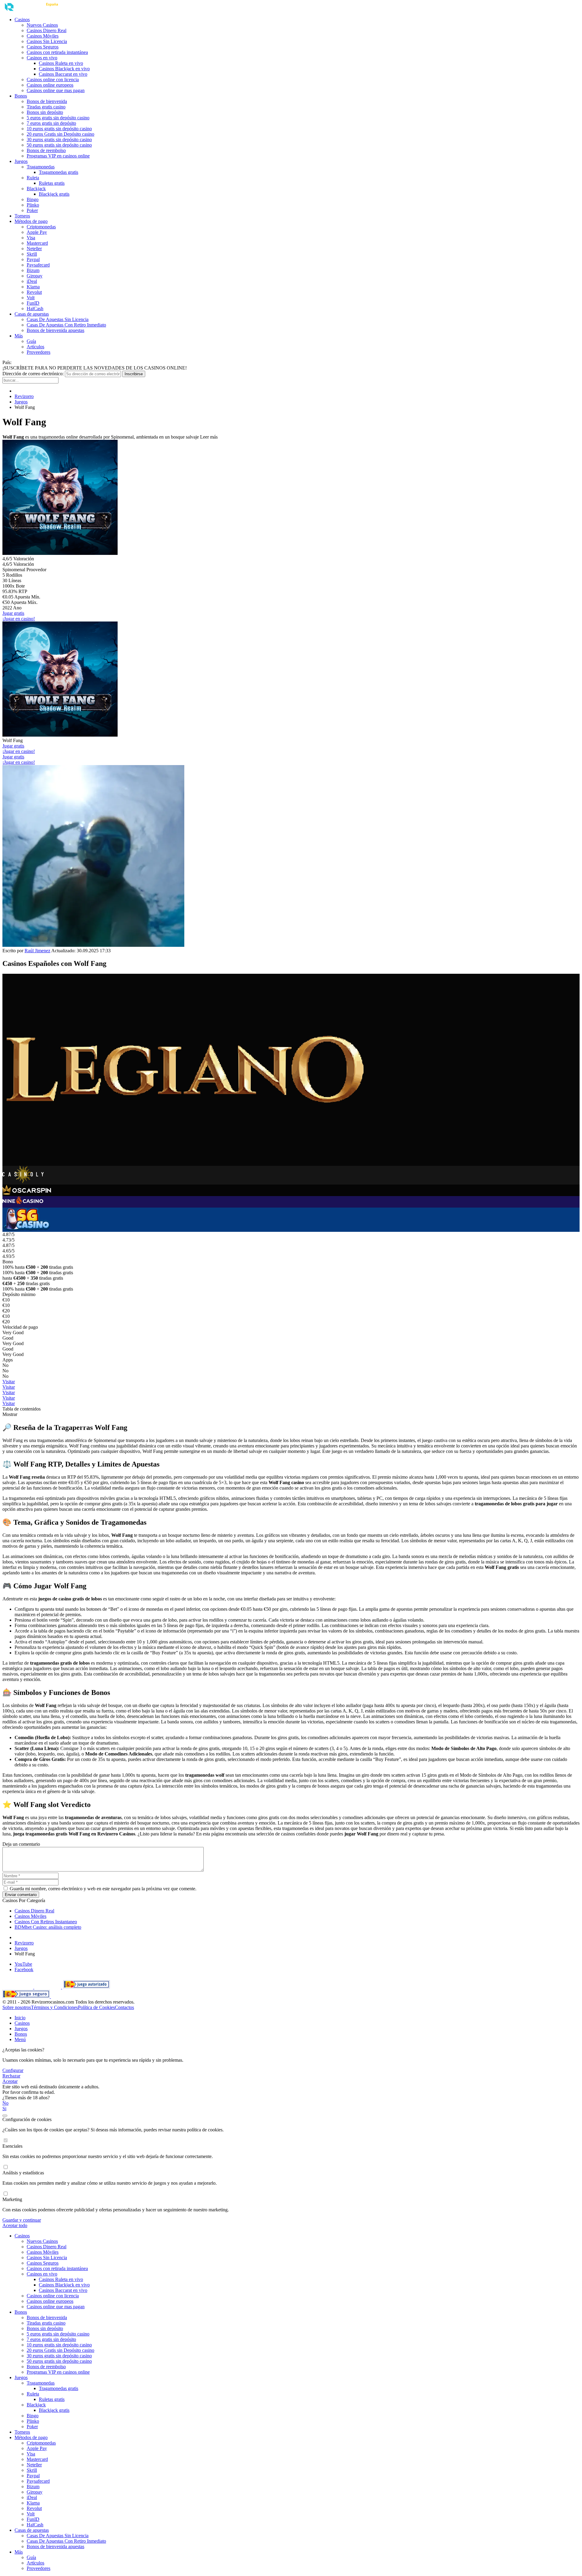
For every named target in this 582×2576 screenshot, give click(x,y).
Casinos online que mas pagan (56, 90)
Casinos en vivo (42, 58)
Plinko (33, 205)
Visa (31, 238)
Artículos (35, 347)
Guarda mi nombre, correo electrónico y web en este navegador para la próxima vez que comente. (102, 1889)
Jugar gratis (13, 613)
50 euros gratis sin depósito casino (59, 145)
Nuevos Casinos (42, 25)
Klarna (33, 287)
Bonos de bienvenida (47, 101)
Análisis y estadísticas (23, 2173)
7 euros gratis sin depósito (51, 123)
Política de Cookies (96, 2007)
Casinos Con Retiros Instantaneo (46, 1922)
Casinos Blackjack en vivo (64, 69)
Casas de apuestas (32, 314)
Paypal (33, 259)
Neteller (34, 249)
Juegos (21, 161)
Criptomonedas (41, 227)
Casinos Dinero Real (47, 30)
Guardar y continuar (22, 2220)
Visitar (9, 1382)
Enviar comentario (21, 1895)
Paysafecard (38, 265)
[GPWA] (48, 1987)
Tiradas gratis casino (46, 107)
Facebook (24, 1969)
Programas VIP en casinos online (58, 156)
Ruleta (33, 178)
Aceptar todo (15, 2225)
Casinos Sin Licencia (47, 41)
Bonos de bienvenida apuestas (55, 330)
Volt (31, 298)
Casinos (22, 20)
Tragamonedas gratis (59, 172)
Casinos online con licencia (53, 80)
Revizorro (24, 396)
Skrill (32, 254)
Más (19, 336)
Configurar (13, 2070)
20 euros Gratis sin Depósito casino (60, 134)
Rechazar (11, 2076)
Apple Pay (37, 232)
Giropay (35, 276)
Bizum (33, 270)
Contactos (124, 2007)
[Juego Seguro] (27, 1996)
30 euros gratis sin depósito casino (59, 139)
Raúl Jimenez (37, 951)
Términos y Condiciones (54, 2007)
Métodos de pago (31, 221)
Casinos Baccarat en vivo (63, 74)
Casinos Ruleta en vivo (61, 63)
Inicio (20, 2018)
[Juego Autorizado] (86, 1987)
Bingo (33, 199)
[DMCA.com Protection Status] (18, 1987)
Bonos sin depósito (45, 112)
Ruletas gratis (52, 183)
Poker (32, 210)
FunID (33, 303)
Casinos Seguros (43, 47)
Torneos (22, 216)
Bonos (21, 96)
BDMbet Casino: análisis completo (48, 1927)
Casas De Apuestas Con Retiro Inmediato (66, 325)
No (5, 2103)
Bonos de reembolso (46, 150)
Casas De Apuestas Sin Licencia (58, 319)
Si (4, 2109)
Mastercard (37, 243)
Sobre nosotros (17, 2007)
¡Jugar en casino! (19, 619)
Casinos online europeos (50, 85)
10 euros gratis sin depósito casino (59, 129)
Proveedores (38, 352)
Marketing (12, 2199)
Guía (31, 341)
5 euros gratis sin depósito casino (58, 118)
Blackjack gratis (54, 194)
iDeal (32, 281)
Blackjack (36, 189)
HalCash (35, 308)
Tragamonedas (41, 167)
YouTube (23, 1964)
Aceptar (10, 2081)
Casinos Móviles (43, 36)
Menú (20, 2039)
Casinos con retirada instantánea (57, 52)
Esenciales (12, 2146)
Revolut (34, 292)
